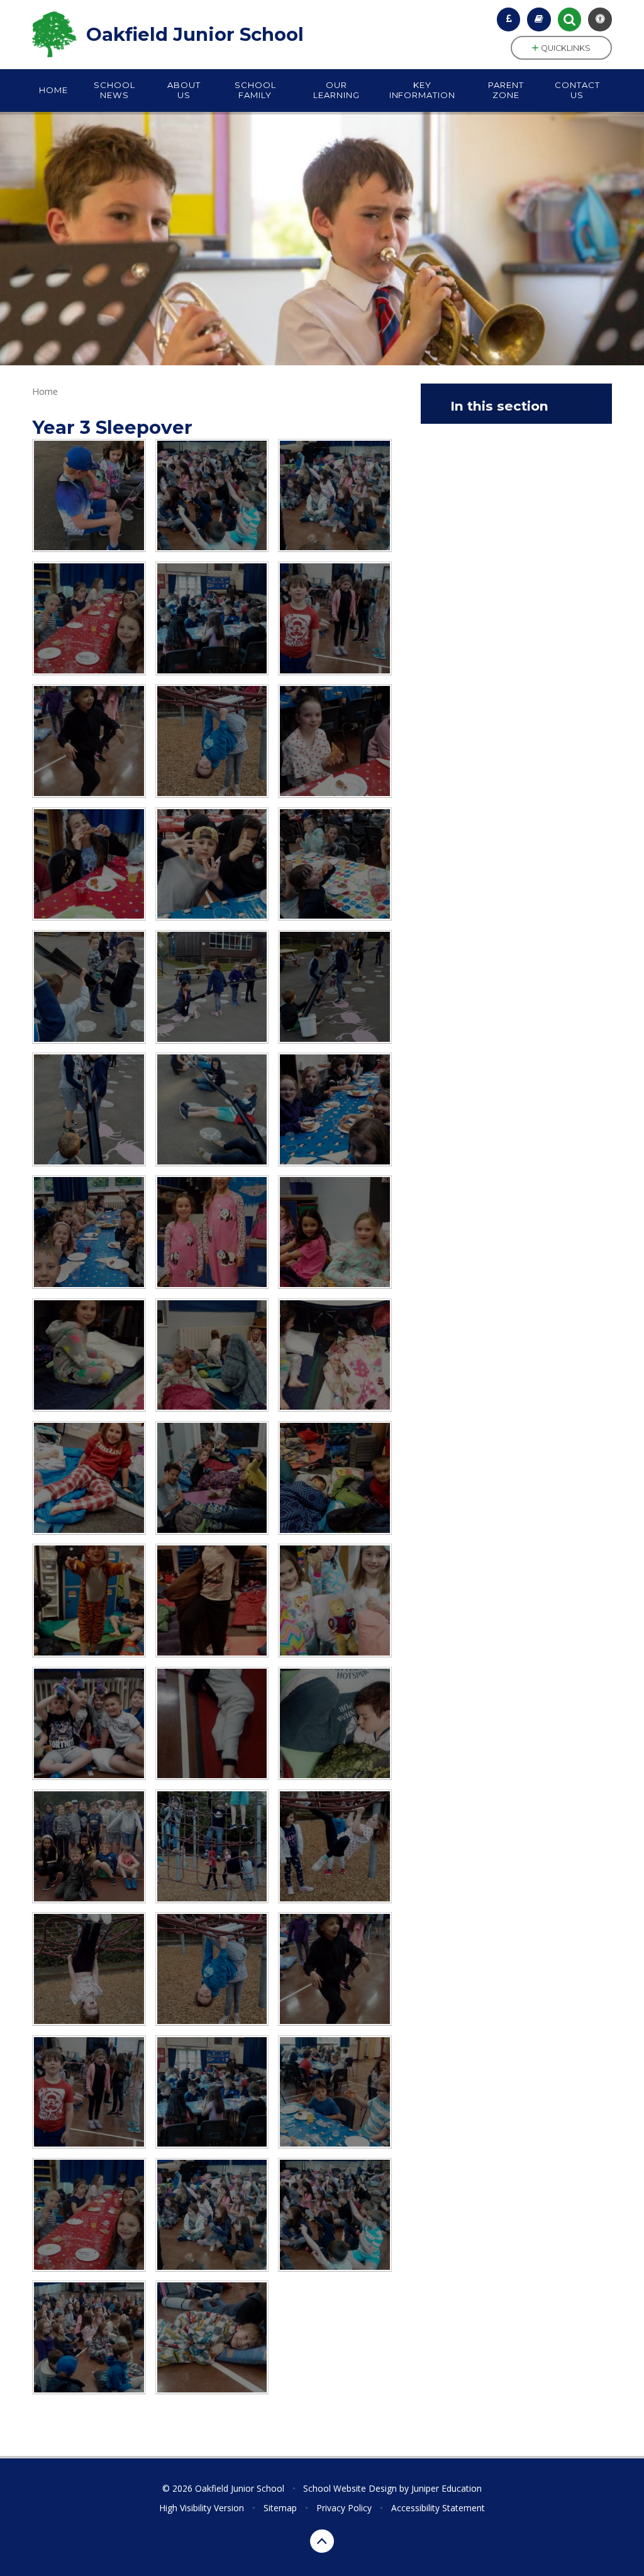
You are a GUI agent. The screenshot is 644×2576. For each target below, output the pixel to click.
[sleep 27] (212, 1846)
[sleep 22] (335, 1600)
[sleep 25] (335, 1724)
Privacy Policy (344, 2508)
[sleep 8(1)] (89, 864)
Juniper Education (447, 2488)
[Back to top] (322, 2541)
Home (45, 391)
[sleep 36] (335, 496)
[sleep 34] (335, 2092)
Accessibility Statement (438, 2508)
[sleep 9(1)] (335, 741)
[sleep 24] (212, 1724)
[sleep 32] (335, 618)
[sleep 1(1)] (212, 1109)
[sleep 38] (89, 2337)
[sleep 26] (89, 1846)
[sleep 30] (212, 741)
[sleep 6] (335, 864)
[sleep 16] (335, 1355)
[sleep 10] (335, 1109)
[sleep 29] (89, 1969)
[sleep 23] (89, 1724)
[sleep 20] (89, 1600)
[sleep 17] (89, 1478)
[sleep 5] (89, 987)
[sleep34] (89, 496)
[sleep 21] (212, 1600)
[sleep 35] (89, 618)
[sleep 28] (335, 1846)
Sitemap (280, 2508)
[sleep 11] (89, 1232)
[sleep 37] (212, 496)
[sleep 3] (335, 987)
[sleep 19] (335, 1478)
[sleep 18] (212, 1478)
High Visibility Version (202, 2508)
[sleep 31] (89, 741)
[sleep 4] (212, 987)
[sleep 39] (212, 2337)
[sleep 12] (212, 1232)
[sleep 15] (212, 1355)
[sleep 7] (212, 864)
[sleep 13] (335, 1232)
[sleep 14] (89, 1355)
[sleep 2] (89, 1109)
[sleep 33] (212, 618)
